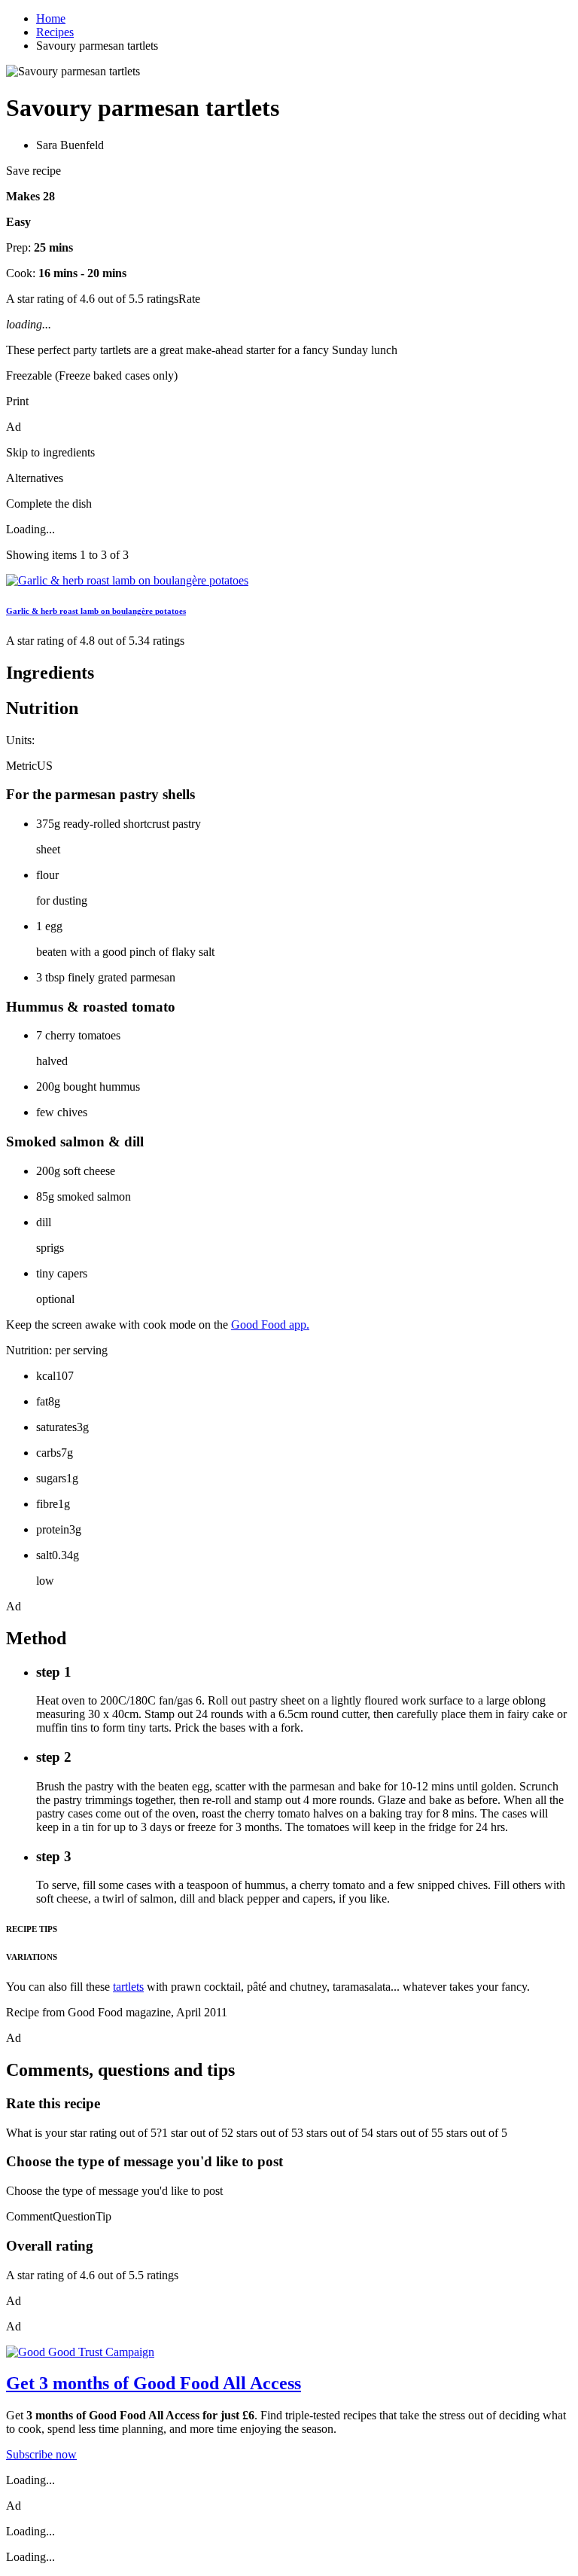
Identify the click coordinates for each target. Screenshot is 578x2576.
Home (51, 18)
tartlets (128, 1987)
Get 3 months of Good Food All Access (154, 2383)
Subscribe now (41, 2454)
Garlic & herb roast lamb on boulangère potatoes (96, 611)
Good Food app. (270, 1325)
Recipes (55, 32)
